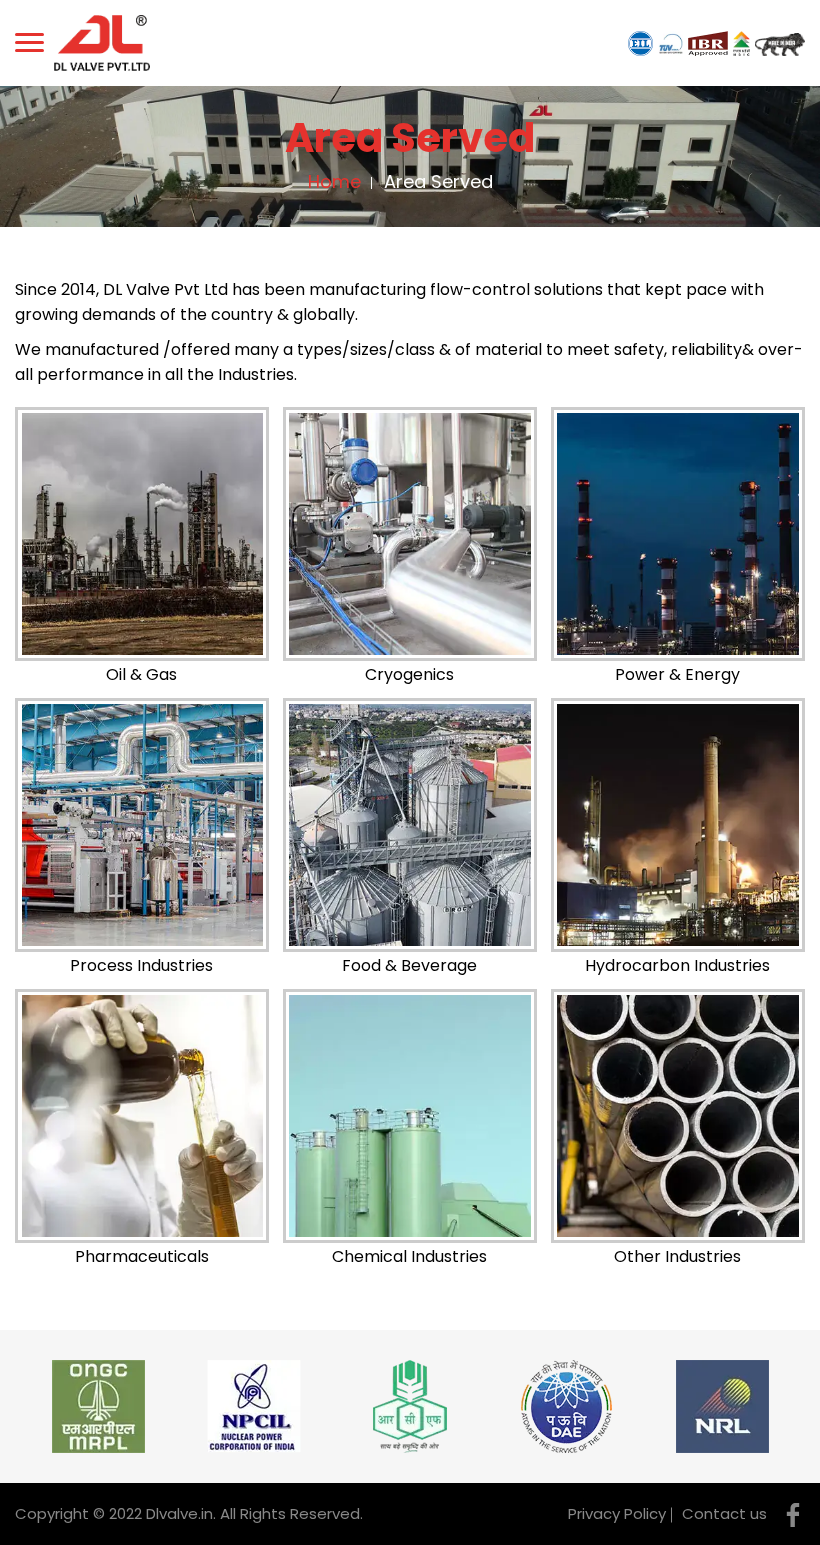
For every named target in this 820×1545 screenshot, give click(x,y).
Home (334, 181)
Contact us (724, 1513)
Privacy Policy (617, 1513)
